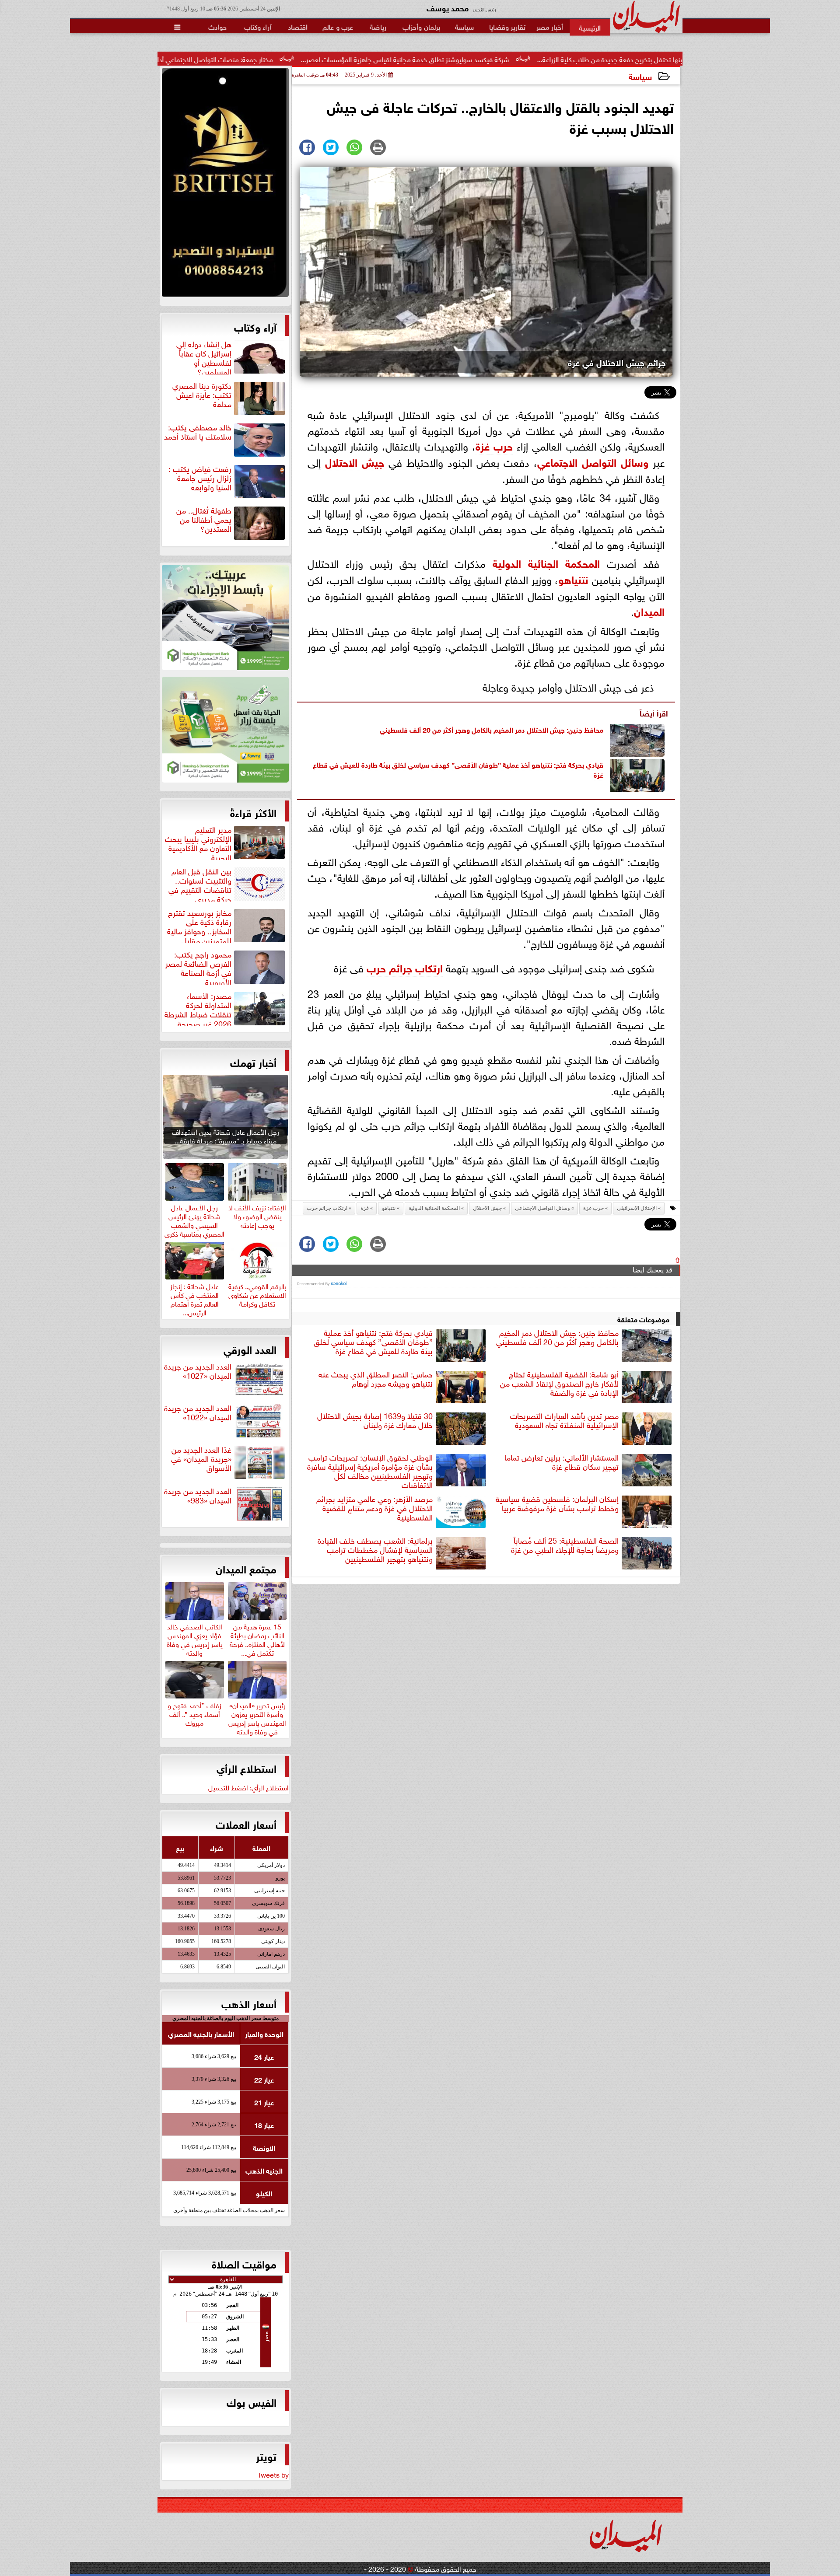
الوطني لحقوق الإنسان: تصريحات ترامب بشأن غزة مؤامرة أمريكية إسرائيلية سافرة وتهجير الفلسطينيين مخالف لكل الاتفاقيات (370, 1470)
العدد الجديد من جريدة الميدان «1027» (198, 1371)
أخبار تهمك (253, 1062)
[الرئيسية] (590, 27)
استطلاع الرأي (247, 1768)
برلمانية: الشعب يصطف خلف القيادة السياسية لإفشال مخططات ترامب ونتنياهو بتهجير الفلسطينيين (375, 1550)
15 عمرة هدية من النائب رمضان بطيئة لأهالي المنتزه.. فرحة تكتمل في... (257, 1638)
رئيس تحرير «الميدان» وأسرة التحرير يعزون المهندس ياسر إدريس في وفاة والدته (257, 1717)
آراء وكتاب (255, 326)
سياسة (640, 76)
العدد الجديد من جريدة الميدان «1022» (198, 1413)
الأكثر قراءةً (253, 812)
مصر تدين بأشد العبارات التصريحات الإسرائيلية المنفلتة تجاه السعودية (564, 1421)
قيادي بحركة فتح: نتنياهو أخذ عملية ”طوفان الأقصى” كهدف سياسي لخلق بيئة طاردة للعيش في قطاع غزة (458, 769)
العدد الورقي (250, 1349)
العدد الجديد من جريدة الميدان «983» (198, 1496)
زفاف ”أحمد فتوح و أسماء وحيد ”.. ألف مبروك (194, 1713)
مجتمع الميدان (246, 1568)
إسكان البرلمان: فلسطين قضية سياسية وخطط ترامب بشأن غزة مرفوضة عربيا (557, 1504)
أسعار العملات (246, 1824)
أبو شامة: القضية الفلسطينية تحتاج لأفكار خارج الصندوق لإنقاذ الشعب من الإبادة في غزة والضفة (559, 1384)
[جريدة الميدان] (225, 185)
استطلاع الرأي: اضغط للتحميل (248, 1787)
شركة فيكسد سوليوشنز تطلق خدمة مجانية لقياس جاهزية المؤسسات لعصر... (529, 59)
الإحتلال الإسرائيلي (637, 1208)
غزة (483, 445)
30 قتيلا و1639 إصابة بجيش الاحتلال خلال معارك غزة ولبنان (375, 1421)
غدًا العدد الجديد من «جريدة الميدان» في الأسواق (201, 1459)
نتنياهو (573, 578)
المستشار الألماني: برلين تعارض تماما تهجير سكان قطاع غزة (562, 1462)
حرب (501, 445)
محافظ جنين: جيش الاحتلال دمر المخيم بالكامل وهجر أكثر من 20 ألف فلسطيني (492, 729)
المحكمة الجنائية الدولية (546, 562)
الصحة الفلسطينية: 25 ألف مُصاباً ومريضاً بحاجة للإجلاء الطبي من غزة (565, 1545)
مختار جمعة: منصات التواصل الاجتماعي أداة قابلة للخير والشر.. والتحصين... (296, 59)
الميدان (649, 610)
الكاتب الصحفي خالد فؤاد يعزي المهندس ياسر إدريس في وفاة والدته (195, 1638)
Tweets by (273, 2474)
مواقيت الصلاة (244, 2263)
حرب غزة (593, 1208)
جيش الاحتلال (355, 461)
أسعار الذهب (249, 2003)
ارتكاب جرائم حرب (405, 967)
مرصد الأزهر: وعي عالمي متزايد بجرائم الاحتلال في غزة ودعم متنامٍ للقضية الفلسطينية (374, 1508)
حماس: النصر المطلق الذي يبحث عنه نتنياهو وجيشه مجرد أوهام (376, 1379)
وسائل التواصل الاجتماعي (593, 461)
